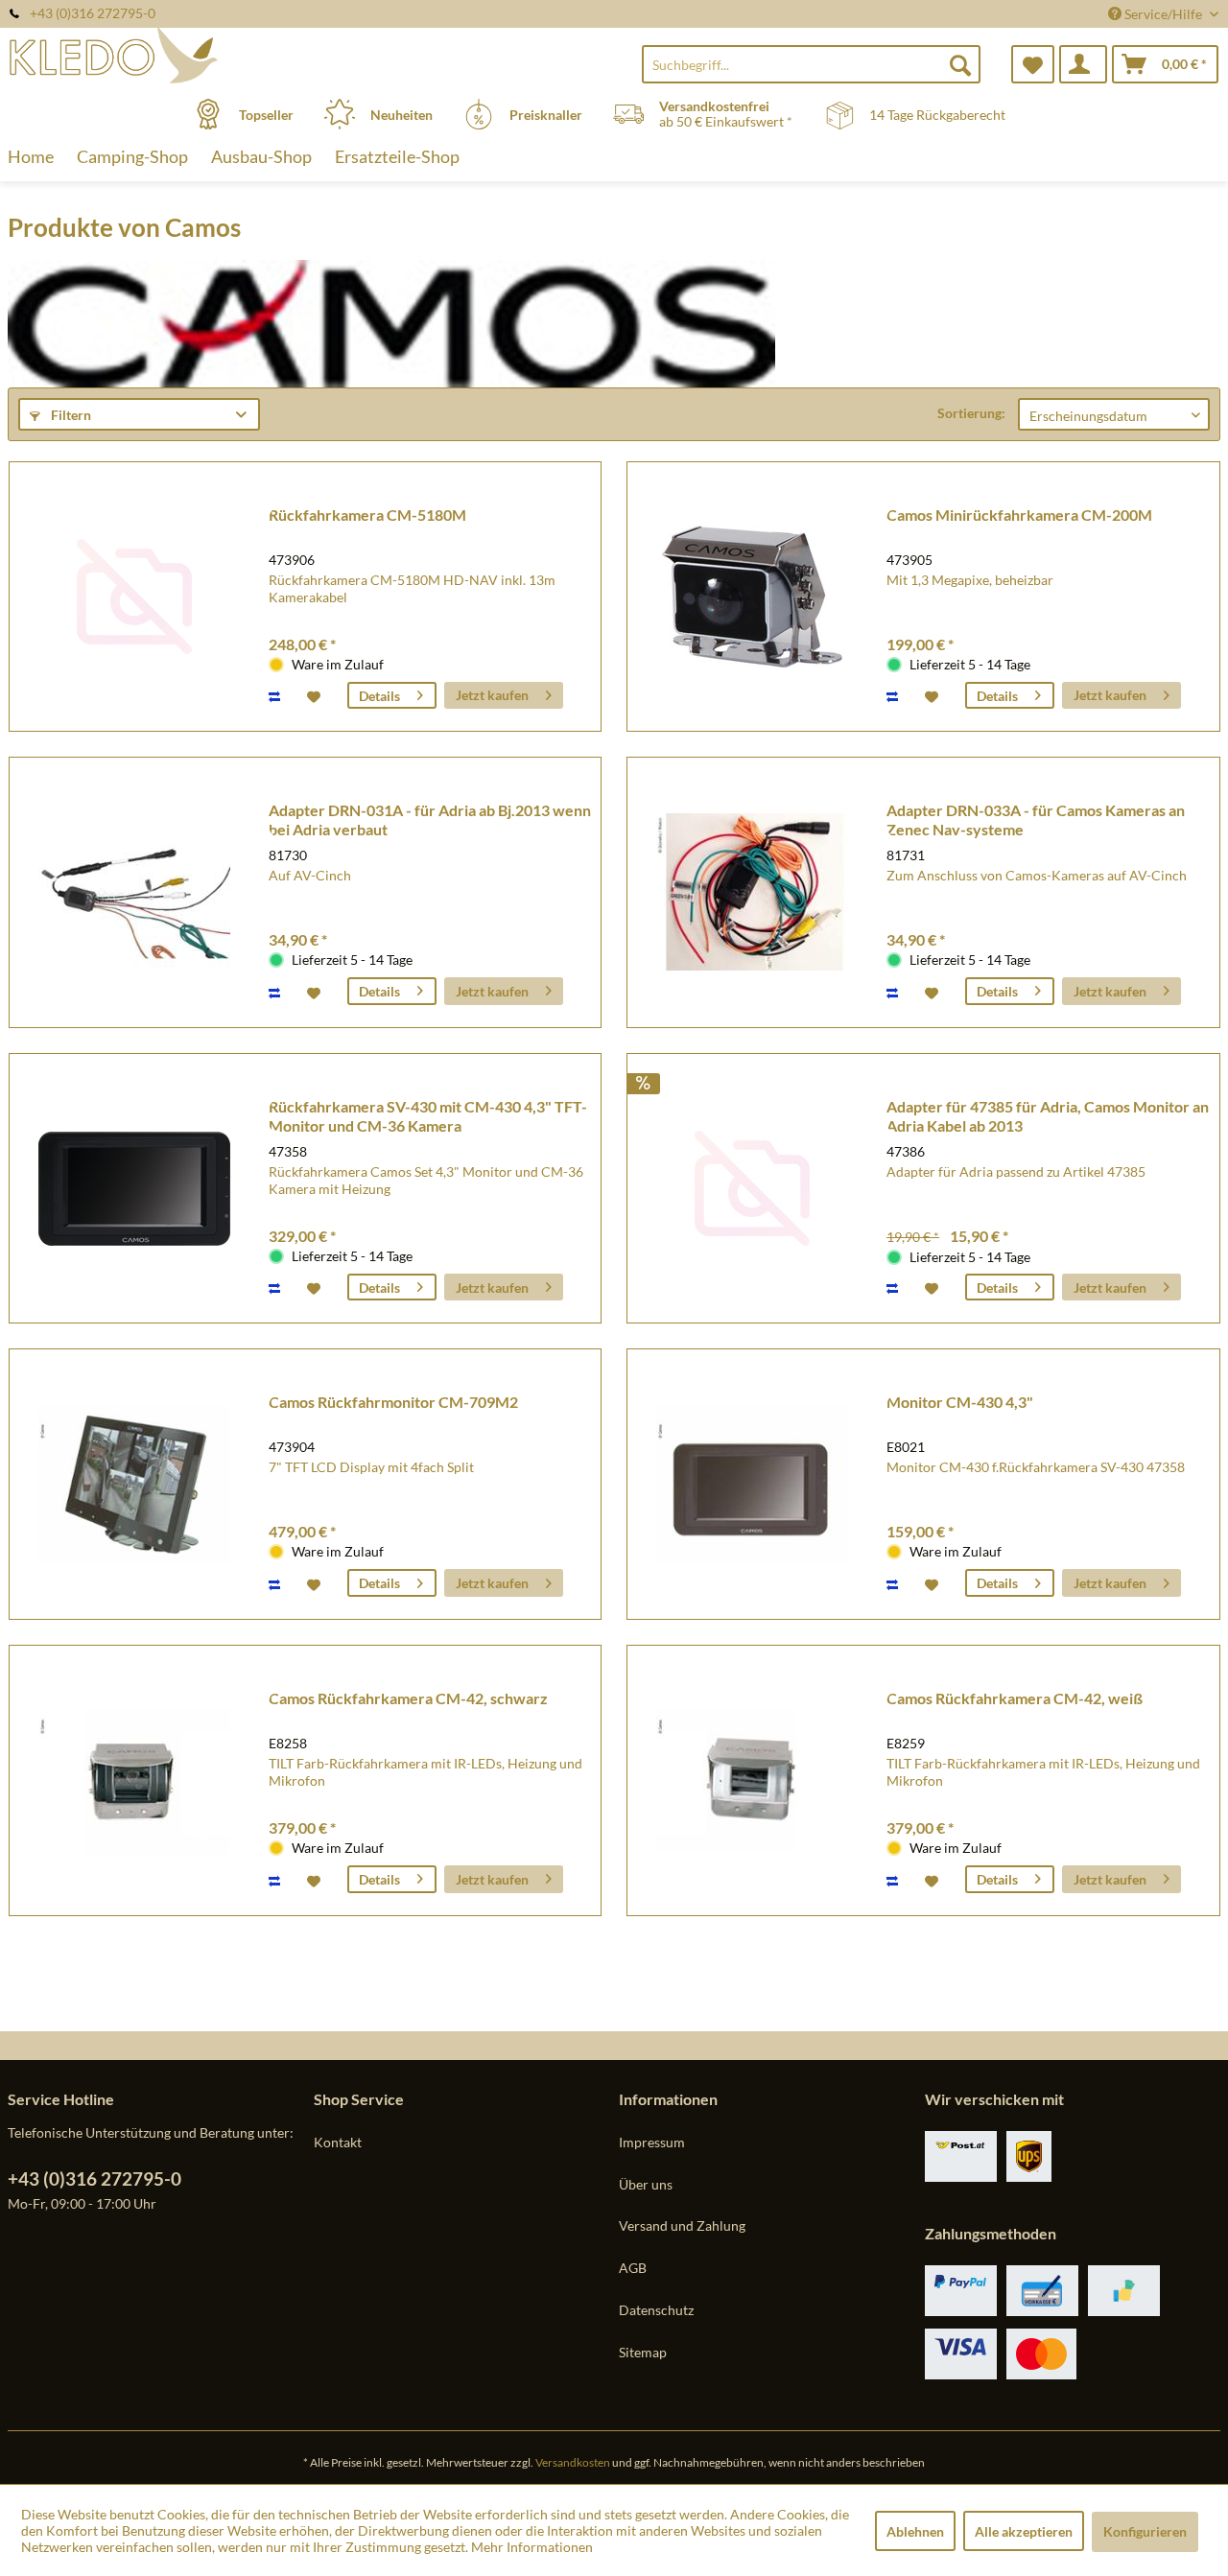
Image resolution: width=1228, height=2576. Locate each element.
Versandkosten (573, 2462)
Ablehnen (915, 2531)
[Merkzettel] (1033, 64)
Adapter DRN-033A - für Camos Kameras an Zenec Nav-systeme (1036, 820)
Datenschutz (656, 2310)
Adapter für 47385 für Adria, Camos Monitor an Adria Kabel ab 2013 (1048, 1116)
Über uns (646, 2184)
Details (379, 696)
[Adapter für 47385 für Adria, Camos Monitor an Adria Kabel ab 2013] (752, 1189)
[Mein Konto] (1083, 64)
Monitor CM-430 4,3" (960, 1402)
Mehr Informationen (532, 2547)
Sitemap (643, 2352)
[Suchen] (960, 64)
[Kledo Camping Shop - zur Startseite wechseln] (158, 55)
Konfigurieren (1145, 2531)
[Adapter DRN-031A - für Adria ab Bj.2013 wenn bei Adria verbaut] (134, 892)
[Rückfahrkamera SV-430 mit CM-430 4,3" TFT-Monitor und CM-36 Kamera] (134, 1189)
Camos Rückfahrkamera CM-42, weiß (1015, 1698)
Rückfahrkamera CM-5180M (367, 515)
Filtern (70, 415)
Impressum (652, 2142)
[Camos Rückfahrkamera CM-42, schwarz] (134, 1780)
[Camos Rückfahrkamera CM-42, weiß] (752, 1780)
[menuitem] (811, 64)
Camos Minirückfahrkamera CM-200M (1019, 515)
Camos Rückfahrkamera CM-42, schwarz (408, 1698)
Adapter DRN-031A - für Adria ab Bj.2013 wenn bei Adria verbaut (430, 820)
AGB (633, 2268)
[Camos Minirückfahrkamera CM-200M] (752, 597)
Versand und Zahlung (682, 2225)
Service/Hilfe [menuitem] (1163, 14)
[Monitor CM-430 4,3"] (752, 1484)
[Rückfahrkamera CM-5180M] (134, 597)
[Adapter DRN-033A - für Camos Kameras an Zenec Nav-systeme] (752, 892)
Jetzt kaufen (492, 695)
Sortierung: (971, 413)
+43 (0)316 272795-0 (94, 2178)
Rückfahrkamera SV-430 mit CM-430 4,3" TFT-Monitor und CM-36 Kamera (428, 1116)
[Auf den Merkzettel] (316, 695)
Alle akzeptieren (1024, 2531)
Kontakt (338, 2142)
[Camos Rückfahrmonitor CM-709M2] (134, 1484)
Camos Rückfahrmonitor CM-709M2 (393, 1402)
